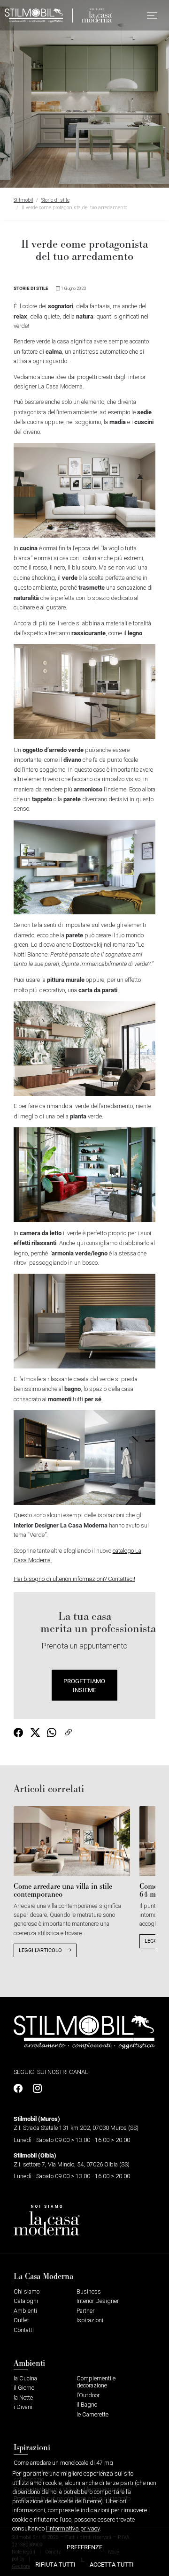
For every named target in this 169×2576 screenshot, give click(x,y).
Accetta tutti (112, 2564)
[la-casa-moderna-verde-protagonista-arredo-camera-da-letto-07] (84, 1320)
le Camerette (92, 2414)
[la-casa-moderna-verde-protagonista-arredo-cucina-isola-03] (84, 691)
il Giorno (24, 2388)
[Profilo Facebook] (20, 2089)
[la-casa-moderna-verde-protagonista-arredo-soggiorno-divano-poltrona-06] (84, 1174)
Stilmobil (23, 200)
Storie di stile (55, 200)
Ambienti (25, 2311)
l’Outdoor (88, 2395)
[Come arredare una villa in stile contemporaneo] (72, 1841)
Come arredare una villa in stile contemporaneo (63, 1890)
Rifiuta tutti (55, 2564)
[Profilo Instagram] (35, 2089)
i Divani (23, 2407)
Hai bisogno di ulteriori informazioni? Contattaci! (74, 1579)
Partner (85, 2311)
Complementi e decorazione (96, 2382)
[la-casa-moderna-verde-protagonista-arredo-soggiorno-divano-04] (84, 867)
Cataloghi (26, 2301)
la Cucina (25, 2378)
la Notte (23, 2397)
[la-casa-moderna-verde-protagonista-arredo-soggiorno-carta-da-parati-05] (84, 1048)
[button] (152, 15)
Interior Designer (98, 2301)
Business (89, 2291)
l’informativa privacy (73, 2528)
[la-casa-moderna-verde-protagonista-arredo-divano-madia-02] (84, 490)
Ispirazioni (90, 2320)
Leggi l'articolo (41, 1950)
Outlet (21, 2320)
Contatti (24, 2330)
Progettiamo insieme (84, 1685)
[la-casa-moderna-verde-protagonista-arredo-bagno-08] (84, 1457)
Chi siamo (27, 2291)
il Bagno (87, 2405)
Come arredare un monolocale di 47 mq (63, 2463)
